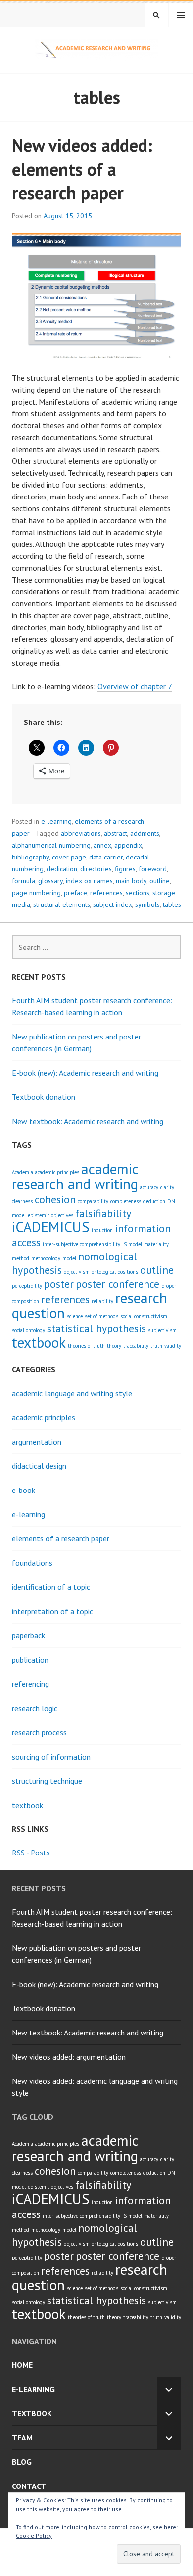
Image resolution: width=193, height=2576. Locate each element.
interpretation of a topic (52, 1611)
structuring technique (47, 1781)
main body (131, 881)
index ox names (89, 881)
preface (75, 893)
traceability (136, 1346)
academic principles (57, 1172)
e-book (24, 1490)
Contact (29, 2486)
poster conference (118, 1284)
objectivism (77, 1272)
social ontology (28, 1330)
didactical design (39, 1466)
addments (145, 833)
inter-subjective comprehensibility (81, 1244)
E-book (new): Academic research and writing (85, 1073)
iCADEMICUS (51, 1227)
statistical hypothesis (96, 1328)
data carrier (106, 857)
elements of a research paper (61, 1538)
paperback (28, 1635)
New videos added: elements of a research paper (82, 169)
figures (125, 869)
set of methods (101, 1316)
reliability (102, 1301)
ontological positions (115, 1272)
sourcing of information (51, 1757)
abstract (116, 833)
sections (138, 893)
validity (173, 1346)
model (69, 1258)
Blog (22, 2462)
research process (39, 1732)
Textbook (32, 2413)
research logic (35, 1708)
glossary (50, 881)
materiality (156, 1244)
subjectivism (162, 1330)
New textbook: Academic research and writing (88, 1121)
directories (96, 869)
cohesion (55, 1199)
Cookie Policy (34, 2536)
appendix (128, 845)
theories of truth (86, 1346)
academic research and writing (75, 1176)
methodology (46, 1258)
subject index (113, 904)
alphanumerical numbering (51, 845)
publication (30, 1660)
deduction (154, 1201)
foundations (32, 1563)
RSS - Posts (31, 1853)
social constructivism (144, 1316)
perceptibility (27, 1286)
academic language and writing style (72, 1393)
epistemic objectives (50, 1215)
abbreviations (81, 833)
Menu (181, 15)
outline (160, 881)
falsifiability (103, 1213)
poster (59, 1284)
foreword (153, 869)
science (75, 1316)
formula (24, 881)
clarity (167, 1187)
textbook (39, 1342)
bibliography (30, 857)
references (106, 893)
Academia (23, 1172)
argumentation (37, 1442)
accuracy (149, 1187)
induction (102, 1230)
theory (114, 1346)
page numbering (36, 893)
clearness (22, 1201)
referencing (30, 1684)
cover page (69, 857)
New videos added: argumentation (69, 2057)
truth (156, 1346)
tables (172, 904)
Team (22, 2438)
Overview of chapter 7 (135, 686)
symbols (147, 904)
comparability (93, 1201)
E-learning (33, 2389)
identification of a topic (51, 1587)
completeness (126, 1201)
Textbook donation (44, 1097)
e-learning (56, 821)
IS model (132, 1244)
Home (22, 2365)
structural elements (62, 904)
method (21, 1258)
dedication (62, 869)
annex (102, 845)
